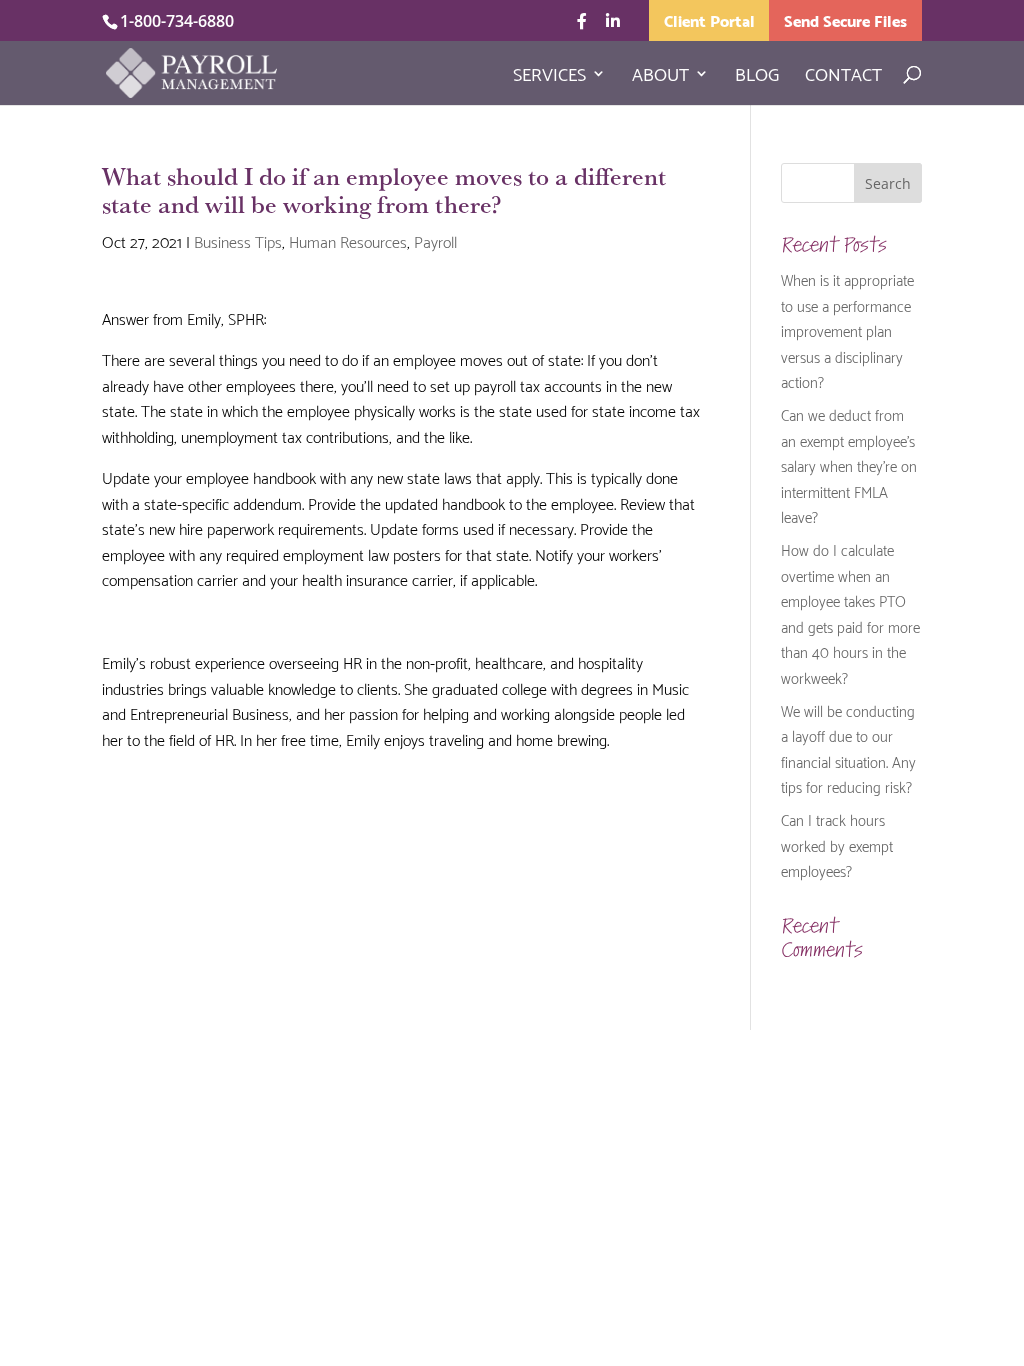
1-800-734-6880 (177, 21)
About (660, 77)
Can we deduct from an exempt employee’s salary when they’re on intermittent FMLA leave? (849, 465)
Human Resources (348, 240)
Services (549, 77)
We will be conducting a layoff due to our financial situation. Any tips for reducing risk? (848, 748)
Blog (757, 77)
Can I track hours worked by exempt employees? (837, 844)
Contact (843, 77)
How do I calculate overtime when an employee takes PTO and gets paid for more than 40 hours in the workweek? (850, 613)
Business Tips (238, 240)
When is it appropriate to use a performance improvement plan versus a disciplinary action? (847, 330)
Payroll (435, 240)
